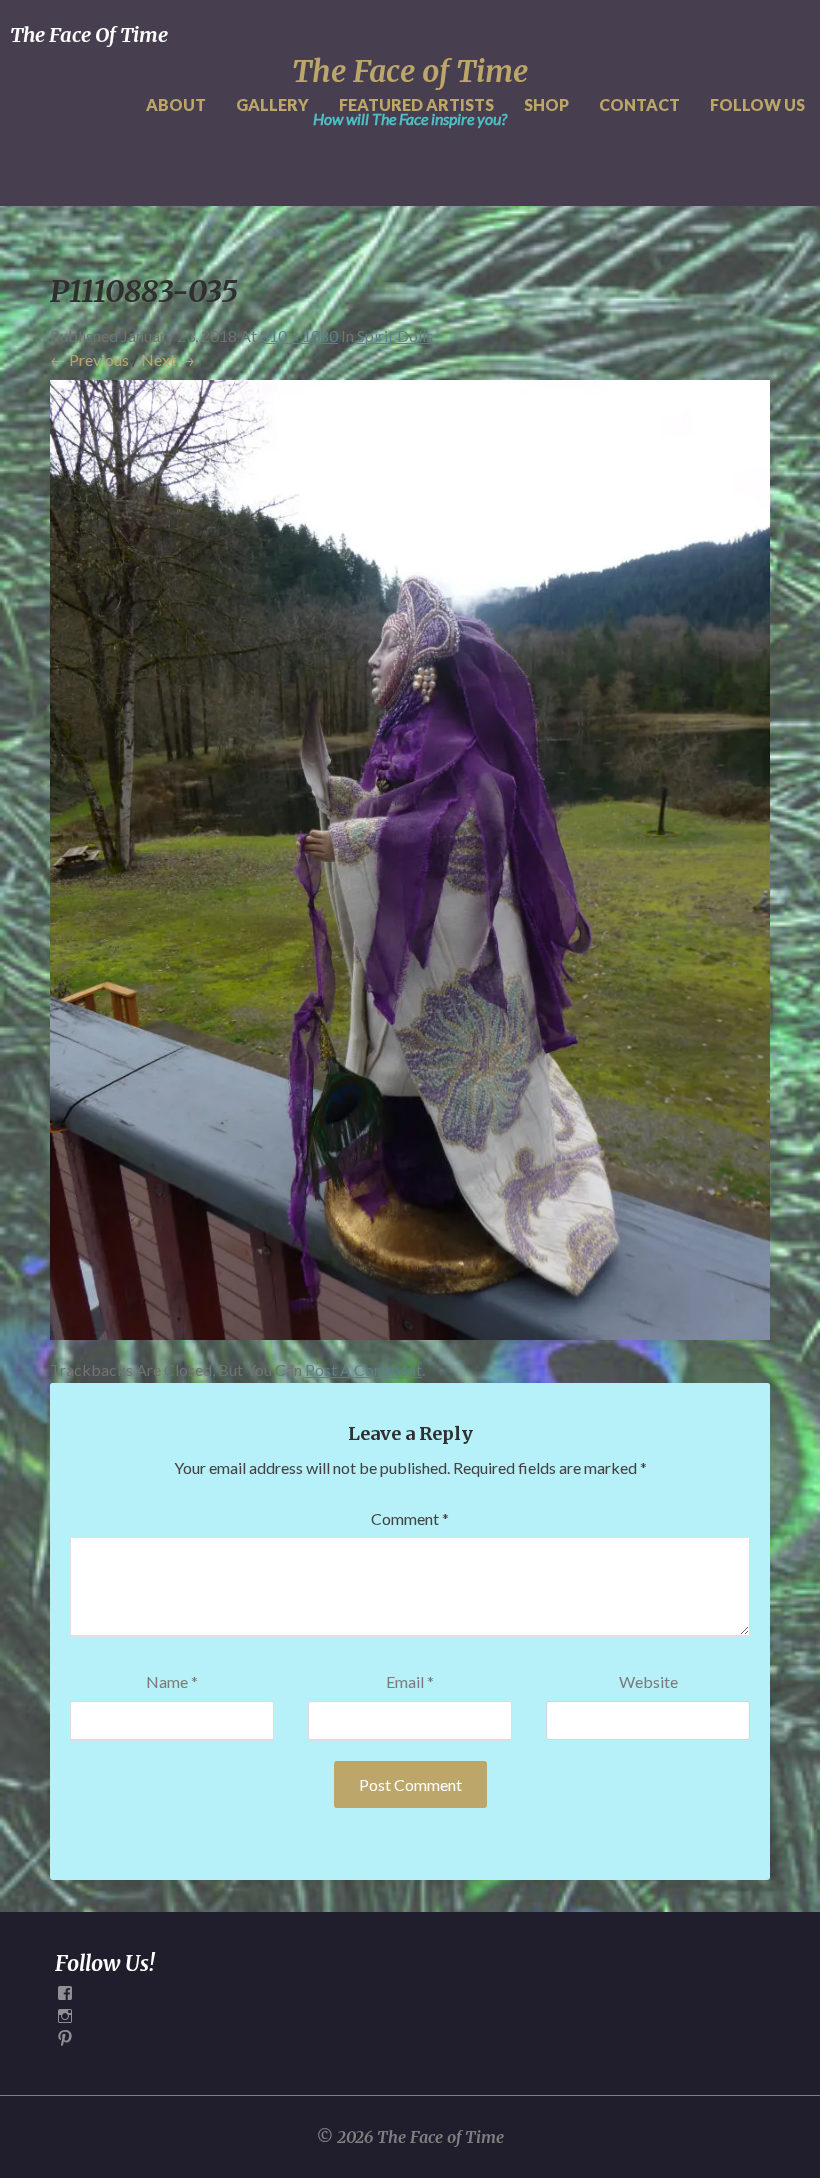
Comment (410, 1518)
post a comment (363, 1369)
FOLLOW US (757, 104)
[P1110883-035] (410, 865)
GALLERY (272, 104)
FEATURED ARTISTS (416, 104)
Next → (168, 359)
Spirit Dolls (395, 335)
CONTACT (639, 104)
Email (410, 1681)
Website (648, 1681)
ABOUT (176, 104)
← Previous (89, 359)
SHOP (546, 104)
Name (172, 1681)
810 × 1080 (299, 335)
